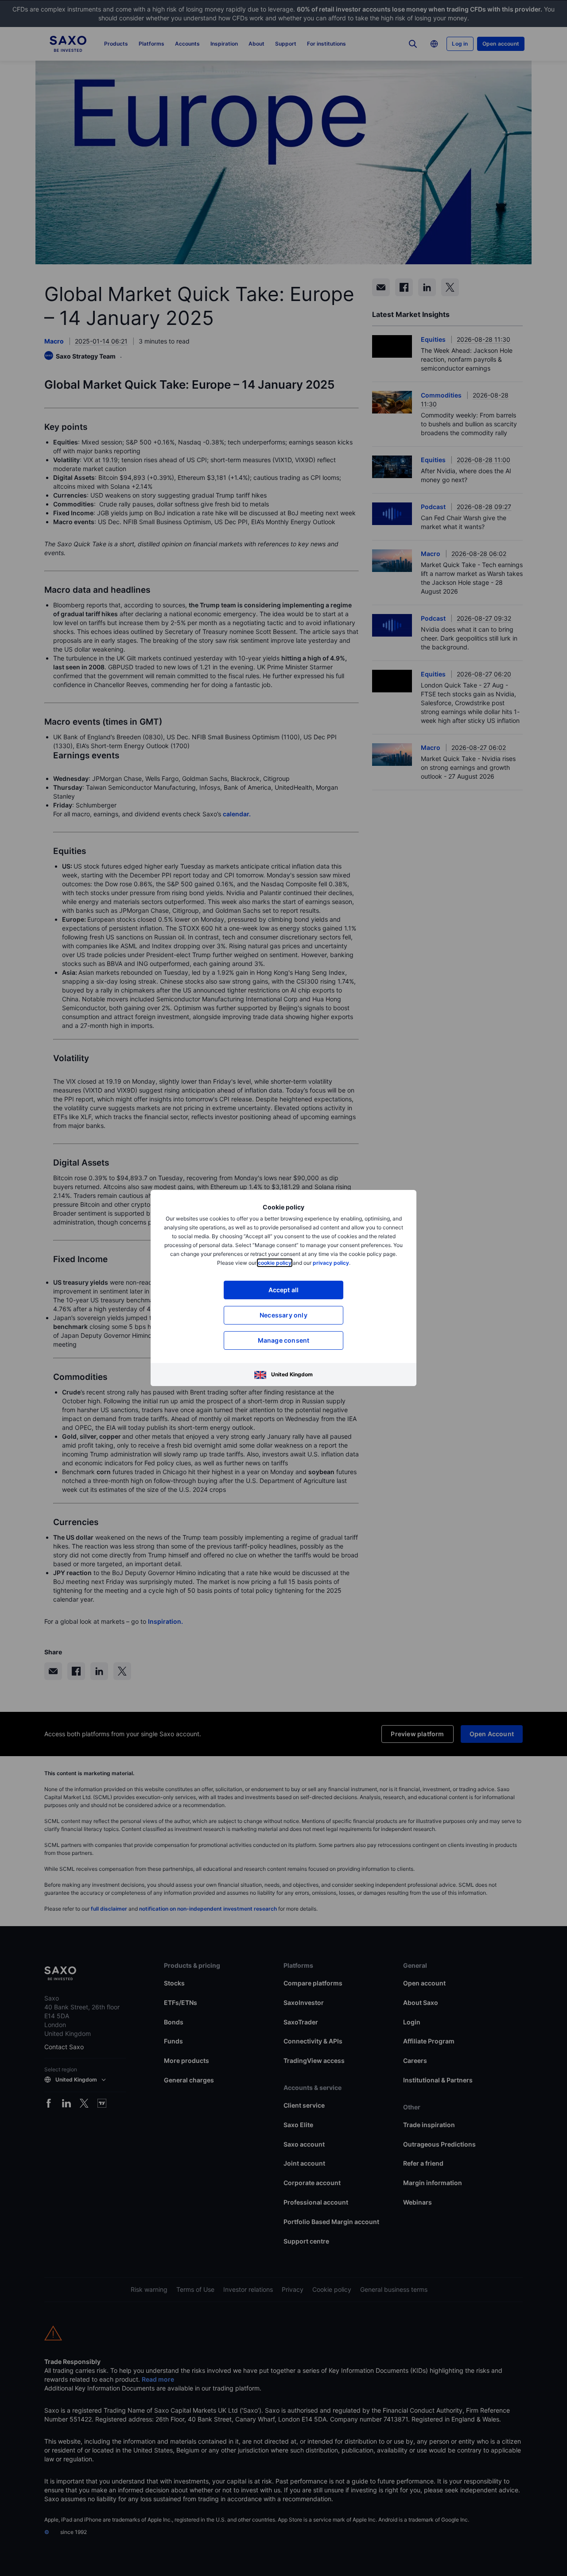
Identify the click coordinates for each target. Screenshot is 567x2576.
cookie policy (275, 1263)
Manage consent (284, 1340)
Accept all (284, 1290)
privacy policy (331, 1263)
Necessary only (283, 1315)
